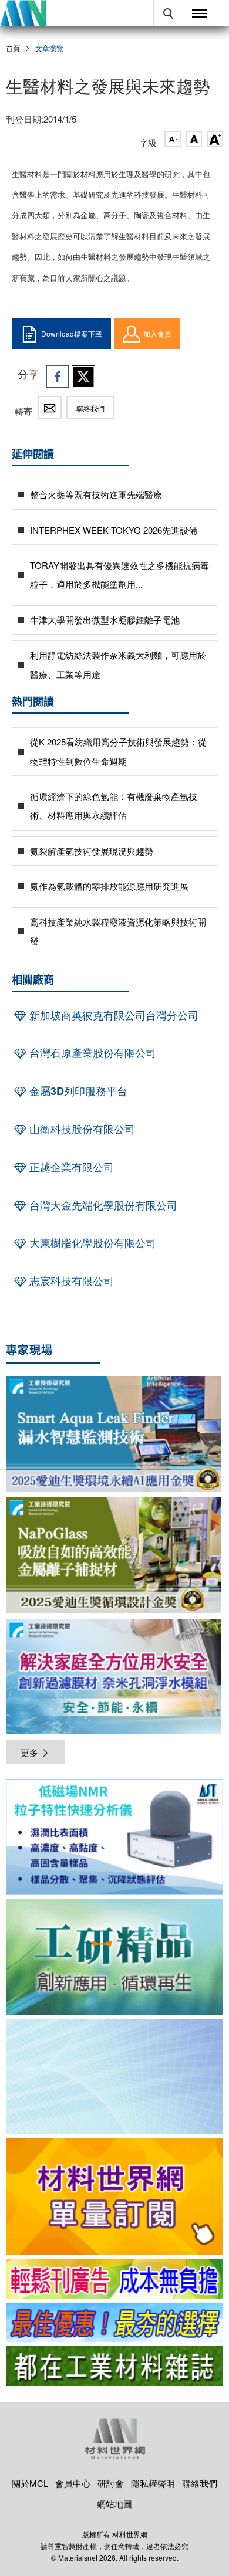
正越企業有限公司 (70, 1167)
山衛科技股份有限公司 (81, 1129)
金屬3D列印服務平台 (77, 1091)
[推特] (83, 377)
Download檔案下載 (72, 333)
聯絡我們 (90, 408)
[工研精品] (114, 1957)
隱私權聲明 (153, 2483)
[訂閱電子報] (114, 2077)
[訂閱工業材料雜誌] (114, 2366)
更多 (29, 1752)
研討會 (111, 2483)
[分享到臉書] (58, 377)
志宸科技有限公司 (70, 1281)
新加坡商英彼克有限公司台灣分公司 (112, 1015)
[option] (114, 1839)
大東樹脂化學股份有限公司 (91, 1243)
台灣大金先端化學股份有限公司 (102, 1205)
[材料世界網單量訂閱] (114, 2196)
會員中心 (73, 2483)
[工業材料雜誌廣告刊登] (114, 2323)
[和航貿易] (114, 1837)
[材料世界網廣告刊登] (114, 2279)
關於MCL (30, 2483)
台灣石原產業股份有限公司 (91, 1053)
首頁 (13, 48)
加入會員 (157, 333)
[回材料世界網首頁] (23, 13)
